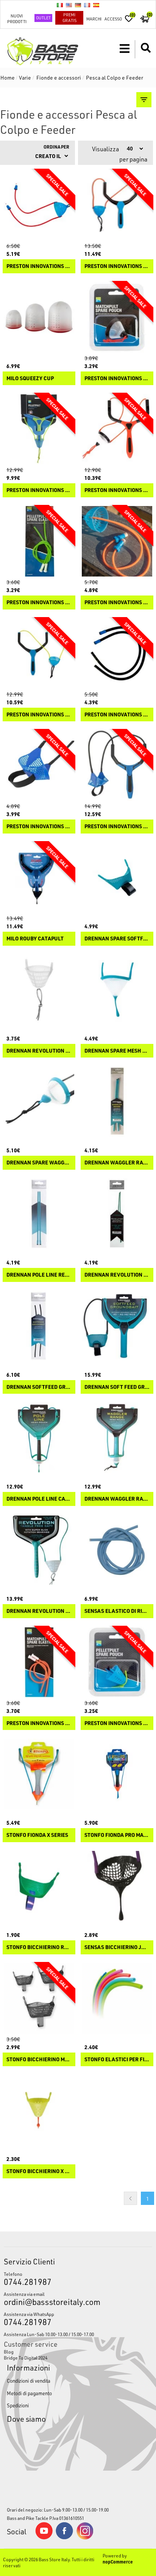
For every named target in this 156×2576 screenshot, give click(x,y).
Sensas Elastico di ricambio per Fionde (117, 1611)
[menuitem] (78, 2352)
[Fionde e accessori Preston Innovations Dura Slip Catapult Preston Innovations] (39, 653)
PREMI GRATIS (69, 17)
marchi (94, 19)
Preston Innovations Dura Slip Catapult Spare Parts (117, 602)
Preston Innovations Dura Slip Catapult (39, 715)
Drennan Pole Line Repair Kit (39, 1275)
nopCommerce (118, 2562)
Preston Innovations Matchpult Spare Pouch (117, 378)
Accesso (113, 19)
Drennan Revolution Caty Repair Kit (117, 1275)
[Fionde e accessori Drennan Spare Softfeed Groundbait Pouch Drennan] (117, 877)
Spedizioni (18, 2405)
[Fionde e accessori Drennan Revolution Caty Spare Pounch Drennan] (39, 990)
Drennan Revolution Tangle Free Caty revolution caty (39, 1611)
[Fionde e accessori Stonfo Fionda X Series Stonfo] (39, 1774)
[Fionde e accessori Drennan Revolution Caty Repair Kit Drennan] (117, 1214)
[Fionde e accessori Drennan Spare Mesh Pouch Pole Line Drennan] (117, 990)
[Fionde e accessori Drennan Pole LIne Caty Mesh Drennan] (39, 1438)
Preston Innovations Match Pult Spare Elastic (39, 1723)
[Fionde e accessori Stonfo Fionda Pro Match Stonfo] (117, 1774)
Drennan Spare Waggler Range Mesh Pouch (39, 1163)
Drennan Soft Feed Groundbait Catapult (117, 1387)
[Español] (96, 5)
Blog (9, 2352)
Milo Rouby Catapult (35, 939)
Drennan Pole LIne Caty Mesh (39, 1499)
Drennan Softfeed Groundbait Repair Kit (39, 1387)
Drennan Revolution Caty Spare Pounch (39, 1051)
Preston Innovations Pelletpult (39, 490)
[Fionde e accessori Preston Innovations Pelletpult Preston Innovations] (39, 429)
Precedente (130, 2198)
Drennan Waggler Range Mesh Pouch (117, 1499)
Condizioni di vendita (29, 2381)
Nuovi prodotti (17, 19)
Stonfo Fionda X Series (37, 1835)
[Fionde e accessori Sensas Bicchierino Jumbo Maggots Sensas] (117, 1886)
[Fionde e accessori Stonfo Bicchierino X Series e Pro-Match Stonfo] (39, 2110)
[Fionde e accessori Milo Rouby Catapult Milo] (39, 877)
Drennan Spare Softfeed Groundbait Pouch (117, 939)
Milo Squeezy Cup (30, 378)
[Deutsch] (78, 5)
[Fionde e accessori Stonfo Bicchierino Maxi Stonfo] (39, 1998)
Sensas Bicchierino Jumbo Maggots (117, 1947)
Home (8, 78)
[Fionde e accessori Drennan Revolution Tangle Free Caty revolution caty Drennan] (39, 1550)
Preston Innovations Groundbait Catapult (117, 827)
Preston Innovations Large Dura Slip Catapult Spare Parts (39, 266)
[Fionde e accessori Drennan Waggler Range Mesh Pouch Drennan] (117, 1438)
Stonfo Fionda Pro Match (117, 1835)
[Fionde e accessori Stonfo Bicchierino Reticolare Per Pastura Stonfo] (39, 1886)
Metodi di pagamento (29, 2393)
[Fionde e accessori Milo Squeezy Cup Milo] (39, 317)
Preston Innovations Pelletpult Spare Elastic (39, 602)
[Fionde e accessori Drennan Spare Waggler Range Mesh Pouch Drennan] (39, 1102)
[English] (69, 5)
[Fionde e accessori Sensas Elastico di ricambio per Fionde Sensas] (117, 1550)
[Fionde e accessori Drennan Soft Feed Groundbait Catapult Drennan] (117, 1326)
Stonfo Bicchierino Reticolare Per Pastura (39, 1947)
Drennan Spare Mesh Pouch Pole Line (117, 1051)
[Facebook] (64, 2537)
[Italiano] (60, 5)
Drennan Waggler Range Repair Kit (117, 1163)
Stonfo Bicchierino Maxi (39, 2060)
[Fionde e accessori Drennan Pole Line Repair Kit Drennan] (39, 1214)
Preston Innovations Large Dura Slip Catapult (117, 266)
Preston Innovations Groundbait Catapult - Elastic (117, 715)
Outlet (43, 18)
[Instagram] (85, 2538)
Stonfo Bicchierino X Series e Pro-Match (39, 2171)
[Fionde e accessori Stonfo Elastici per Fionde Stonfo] (117, 1998)
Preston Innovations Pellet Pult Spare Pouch (117, 1723)
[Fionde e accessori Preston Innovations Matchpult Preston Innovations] (117, 429)
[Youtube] (44, 2538)
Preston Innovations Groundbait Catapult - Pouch (39, 827)
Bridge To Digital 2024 (26, 2358)
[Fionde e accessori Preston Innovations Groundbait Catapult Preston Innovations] (117, 765)
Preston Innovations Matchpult (117, 490)
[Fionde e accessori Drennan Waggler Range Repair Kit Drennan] (117, 1102)
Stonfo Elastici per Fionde (117, 2060)
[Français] (87, 5)
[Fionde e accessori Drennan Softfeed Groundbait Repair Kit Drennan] (39, 1326)
